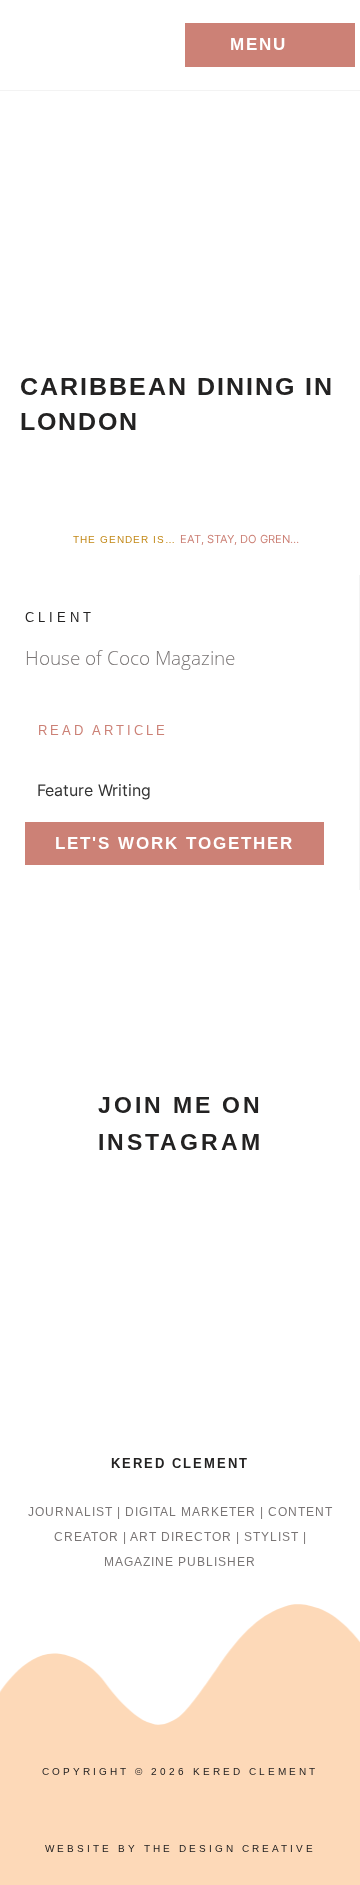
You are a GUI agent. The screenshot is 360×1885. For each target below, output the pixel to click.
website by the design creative (180, 1848)
